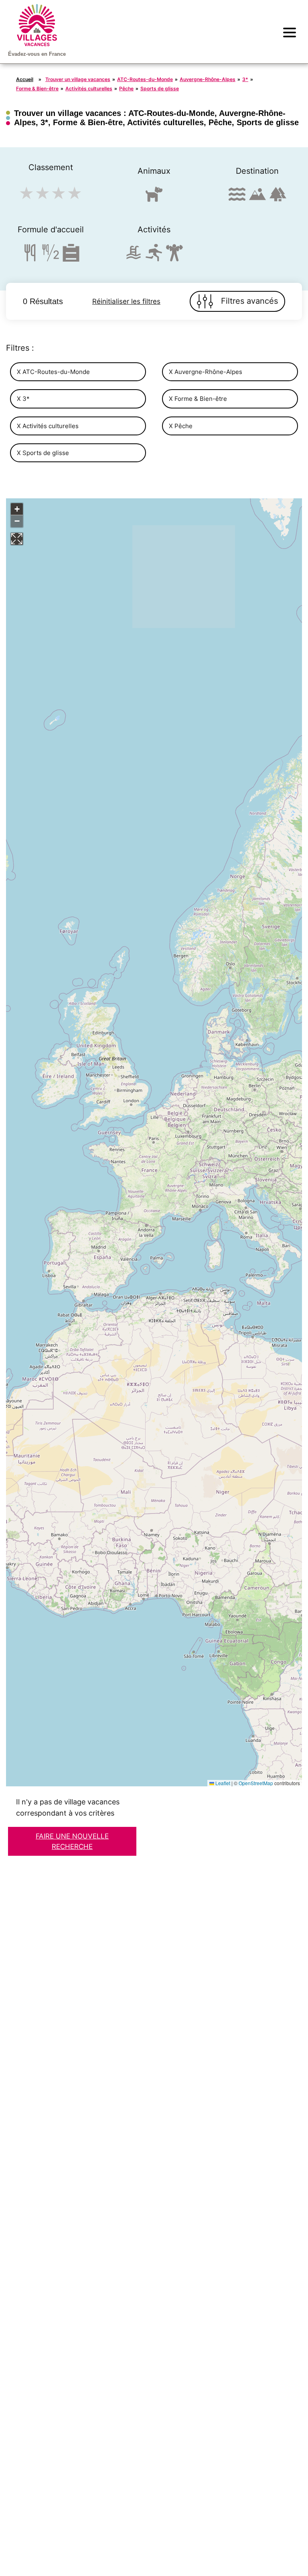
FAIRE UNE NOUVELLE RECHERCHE (72, 1841)
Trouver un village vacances (78, 79)
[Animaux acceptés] (154, 198)
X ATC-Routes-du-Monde (53, 372)
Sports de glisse (160, 88)
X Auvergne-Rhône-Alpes (206, 372)
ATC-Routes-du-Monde (145, 79)
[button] (17, 509)
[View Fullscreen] (17, 539)
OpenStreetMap (256, 1783)
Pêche (126, 88)
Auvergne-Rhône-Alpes (208, 79)
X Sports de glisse (43, 453)
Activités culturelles (89, 88)
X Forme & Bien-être (198, 399)
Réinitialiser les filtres (126, 301)
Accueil (25, 79)
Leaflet (222, 1783)
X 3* (23, 399)
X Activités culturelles (48, 426)
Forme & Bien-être (37, 88)
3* (245, 79)
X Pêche (181, 426)
